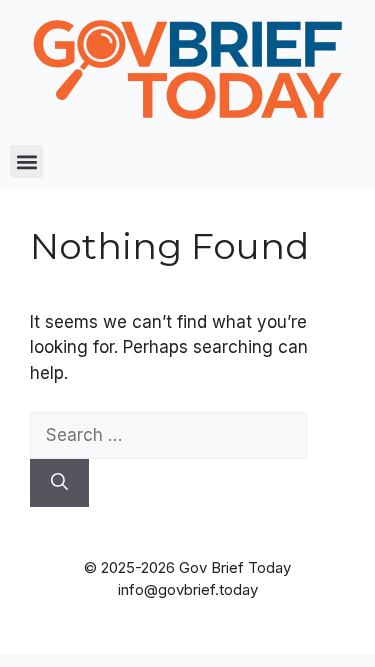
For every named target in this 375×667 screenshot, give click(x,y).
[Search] (59, 483)
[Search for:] (168, 435)
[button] (26, 161)
